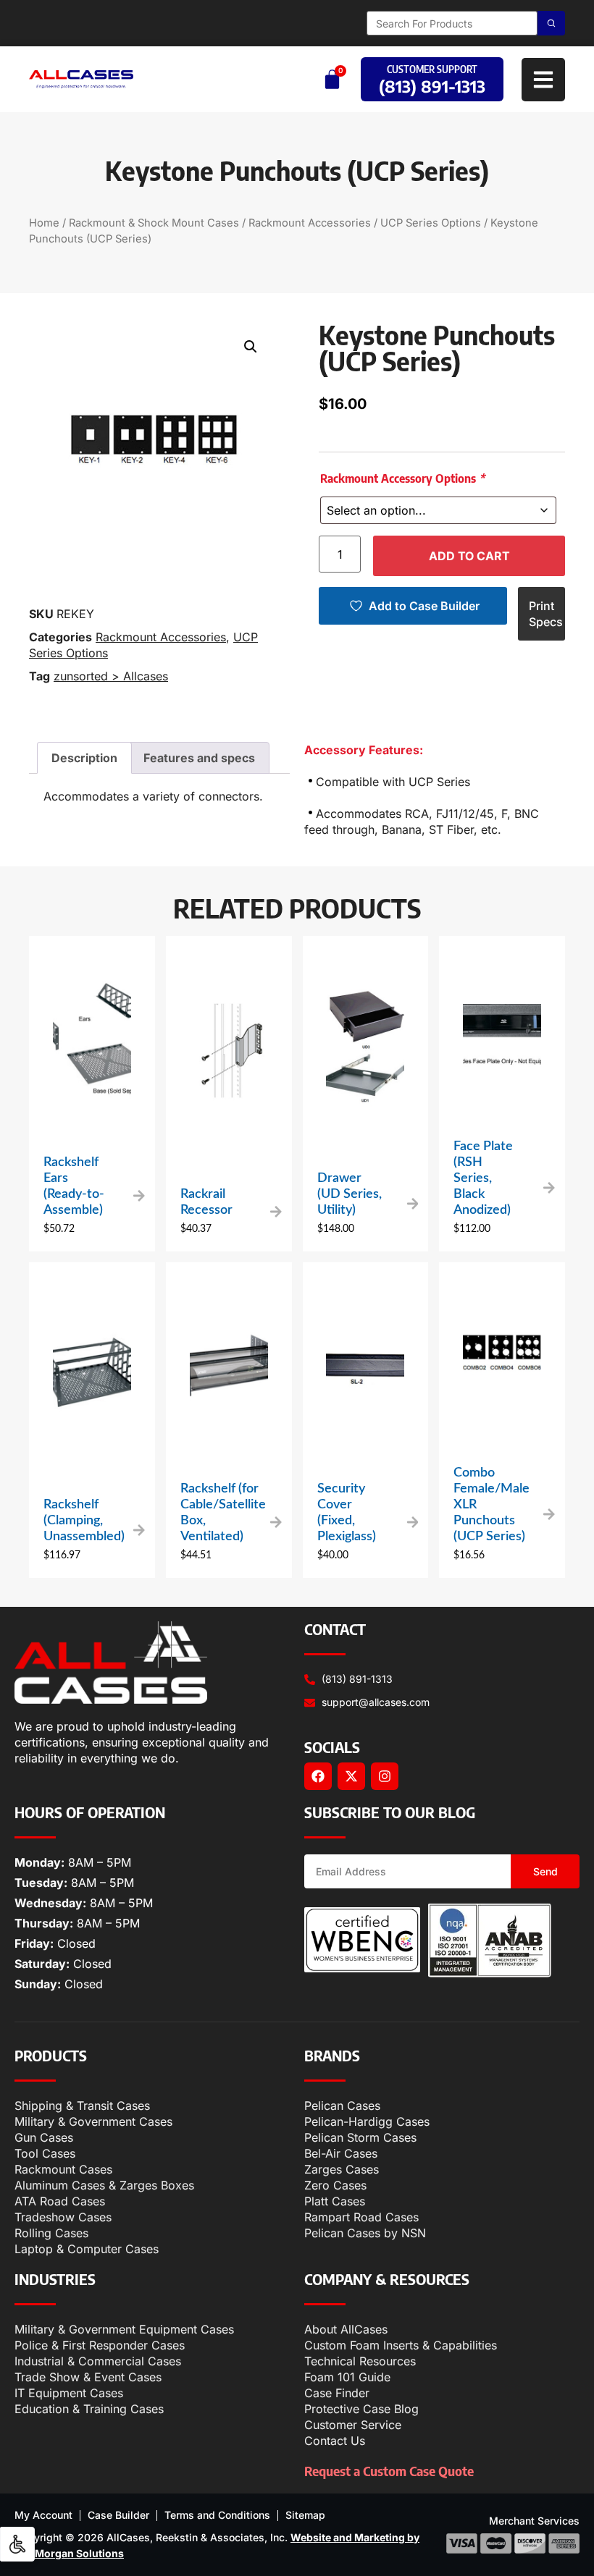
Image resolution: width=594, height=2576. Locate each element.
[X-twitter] (351, 1776)
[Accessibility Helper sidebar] (17, 2544)
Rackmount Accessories (310, 223)
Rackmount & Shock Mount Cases (154, 223)
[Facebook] (318, 1776)
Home (44, 223)
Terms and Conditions (217, 2515)
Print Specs (546, 614)
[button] (251, 347)
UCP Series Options (431, 223)
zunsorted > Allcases (111, 676)
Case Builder (118, 2515)
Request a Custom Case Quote (389, 2471)
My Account (43, 2515)
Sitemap (305, 2515)
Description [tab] (84, 758)
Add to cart (469, 556)
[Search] (551, 23)
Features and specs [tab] (199, 758)
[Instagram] (385, 1776)
